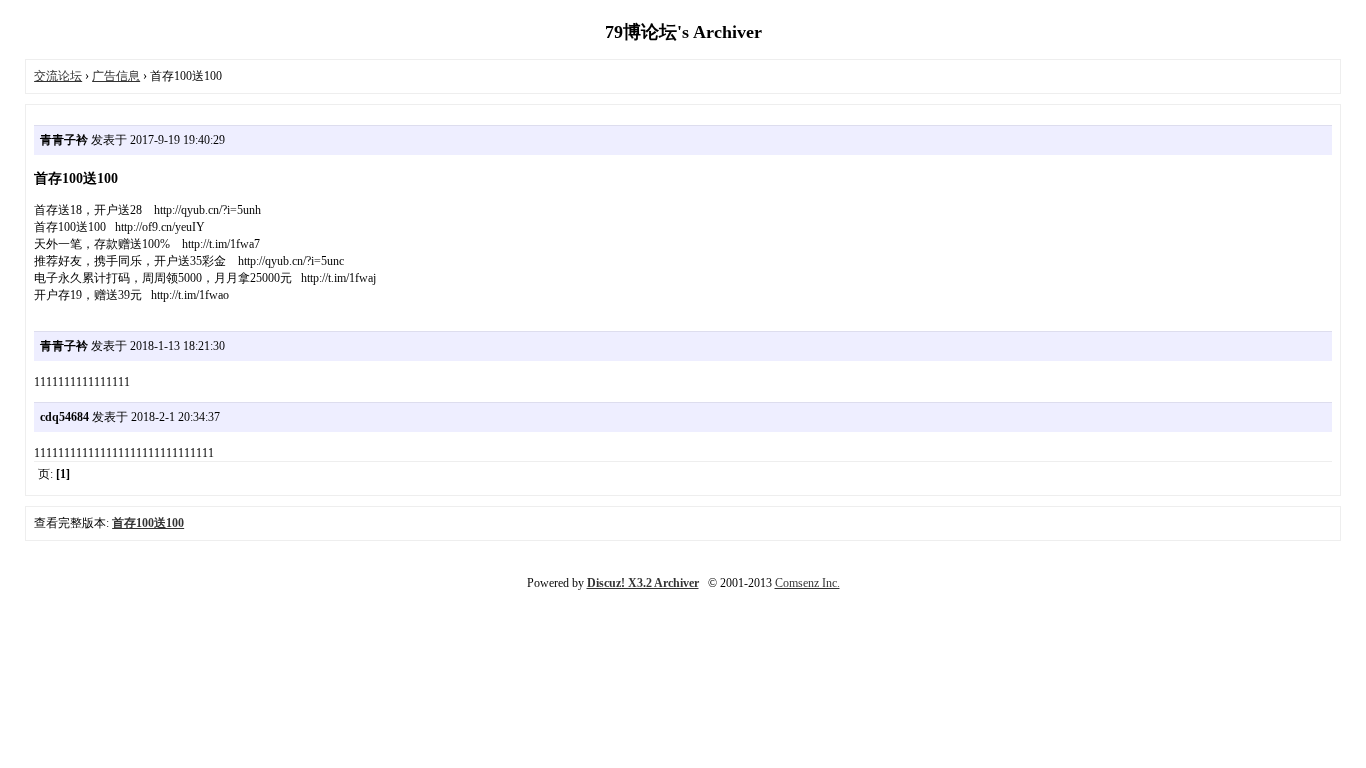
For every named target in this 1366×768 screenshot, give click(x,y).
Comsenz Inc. (807, 583)
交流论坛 (58, 76)
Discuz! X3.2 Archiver (643, 583)
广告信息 (116, 76)
